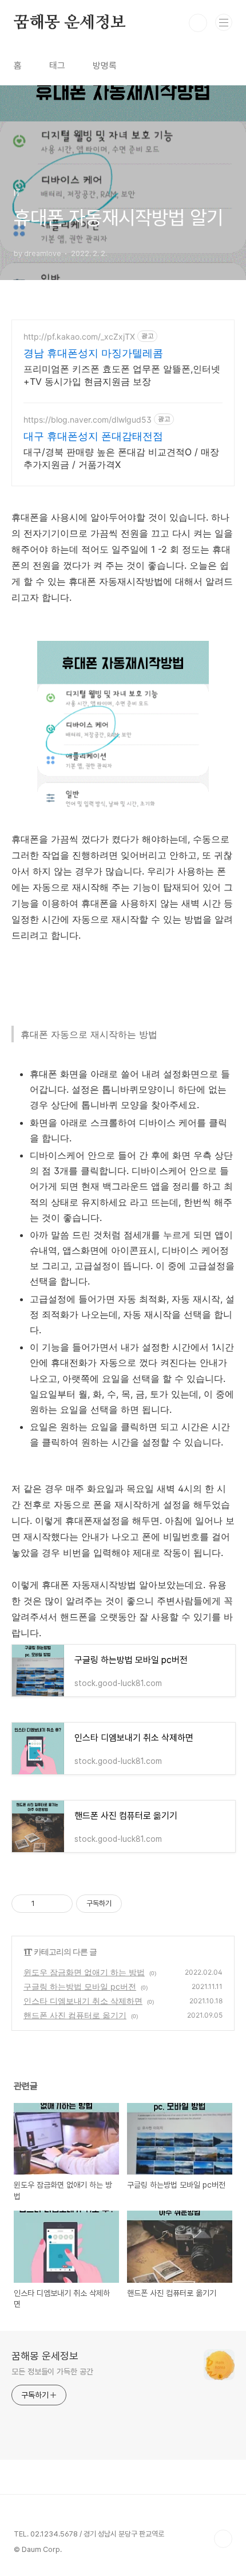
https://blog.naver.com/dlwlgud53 (88, 420)
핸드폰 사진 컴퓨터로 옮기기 (75, 2015)
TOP (223, 2539)
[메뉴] (224, 22)
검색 (198, 23)
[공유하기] (45, 1904)
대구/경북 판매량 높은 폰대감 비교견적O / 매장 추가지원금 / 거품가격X (121, 458)
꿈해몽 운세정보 (70, 23)
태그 (57, 66)
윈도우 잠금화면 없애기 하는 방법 (84, 1972)
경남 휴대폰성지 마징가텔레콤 (93, 353)
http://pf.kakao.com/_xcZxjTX (79, 336)
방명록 (105, 66)
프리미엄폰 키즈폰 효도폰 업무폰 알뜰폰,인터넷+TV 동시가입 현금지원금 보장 (122, 375)
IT (28, 1951)
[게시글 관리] (60, 1904)
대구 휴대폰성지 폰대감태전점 (93, 436)
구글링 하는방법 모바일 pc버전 (80, 1986)
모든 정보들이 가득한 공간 (52, 2372)
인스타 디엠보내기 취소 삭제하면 (83, 2001)
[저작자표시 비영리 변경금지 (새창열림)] (137, 1904)
